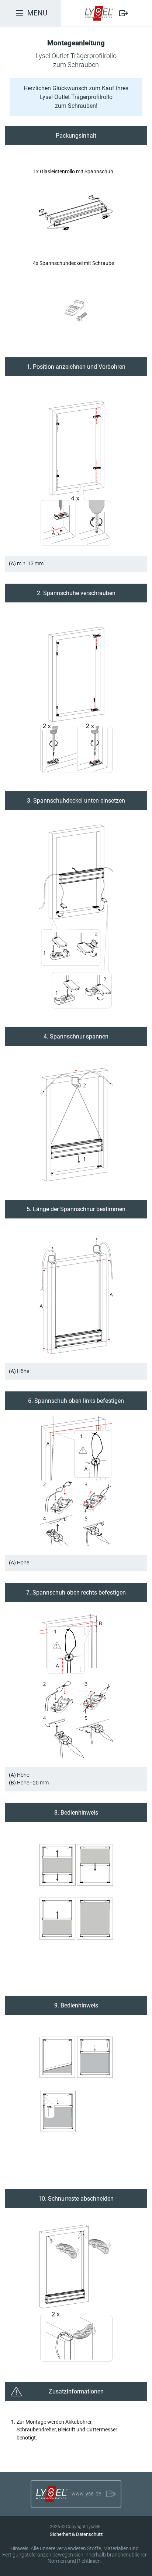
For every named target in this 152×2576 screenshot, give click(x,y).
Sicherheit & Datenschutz (76, 2534)
